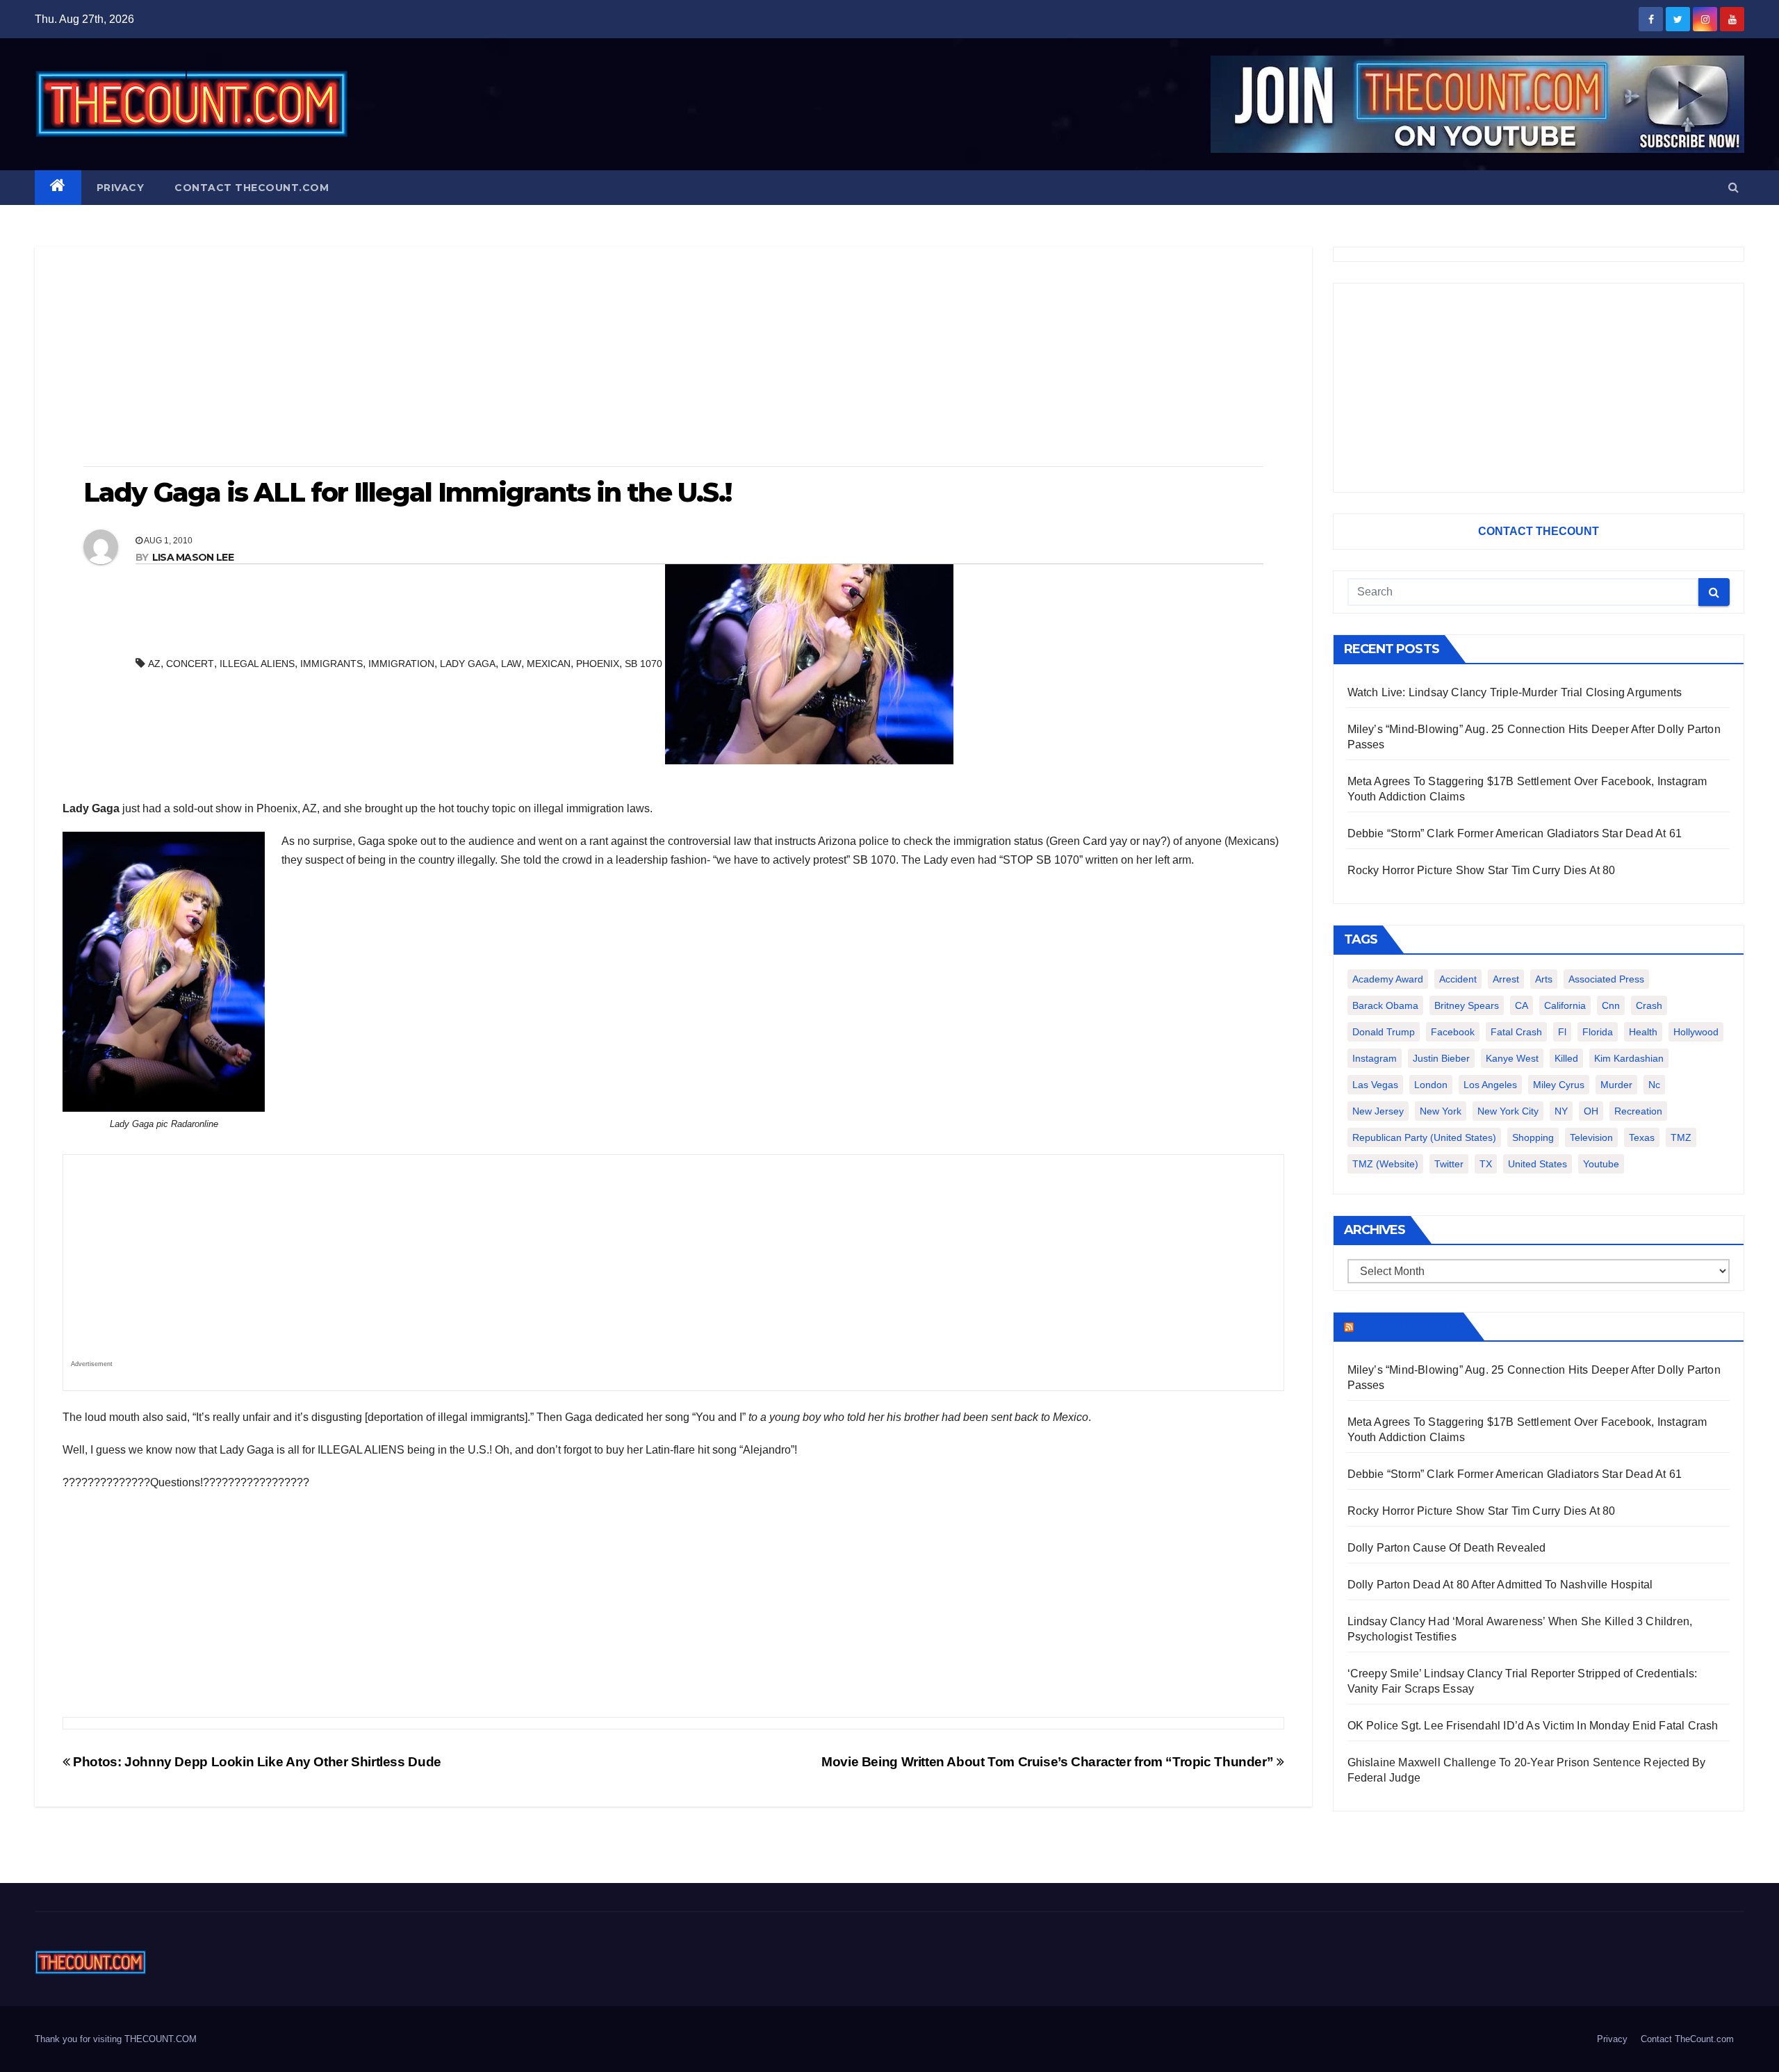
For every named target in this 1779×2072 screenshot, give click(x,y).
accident (1458, 979)
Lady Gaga (468, 664)
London (1431, 1085)
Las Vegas (1375, 1085)
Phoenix (598, 664)
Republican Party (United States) (1424, 1137)
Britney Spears (1467, 1005)
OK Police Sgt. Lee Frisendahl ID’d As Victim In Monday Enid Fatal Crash (1533, 1726)
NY (1561, 1111)
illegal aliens (257, 664)
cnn (1611, 1005)
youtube (1601, 1164)
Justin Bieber (1441, 1058)
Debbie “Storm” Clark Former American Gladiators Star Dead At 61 (1515, 833)
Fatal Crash (1516, 1032)
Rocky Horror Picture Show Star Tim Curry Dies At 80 (1482, 870)
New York (1441, 1111)
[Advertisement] (673, 358)
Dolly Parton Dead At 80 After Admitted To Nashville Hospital (1500, 1585)
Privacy (121, 188)
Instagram (1375, 1058)
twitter (1449, 1164)
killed (1566, 1058)
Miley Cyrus (1559, 1085)
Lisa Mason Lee (193, 557)
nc (1654, 1085)
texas (1642, 1137)
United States (1538, 1164)
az (154, 664)
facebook (1453, 1032)
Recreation (1638, 1111)
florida (1598, 1032)
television (1591, 1137)
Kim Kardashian (1629, 1058)
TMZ (1681, 1137)
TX (1486, 1164)
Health (1643, 1032)
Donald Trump (1384, 1032)
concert (190, 664)
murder (1616, 1085)
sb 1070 (643, 664)
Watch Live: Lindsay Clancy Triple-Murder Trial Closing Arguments (1515, 692)
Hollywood (1696, 1032)
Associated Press (1606, 979)
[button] (1733, 187)
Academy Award (1388, 979)
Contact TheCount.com (252, 188)
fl (1562, 1032)
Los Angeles (1490, 1085)
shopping (1533, 1137)
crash (1649, 1005)
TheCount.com (1407, 1326)
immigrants (331, 664)
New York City (1508, 1111)
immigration (401, 664)
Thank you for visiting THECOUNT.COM (116, 2039)
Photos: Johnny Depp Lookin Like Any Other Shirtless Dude (256, 1762)
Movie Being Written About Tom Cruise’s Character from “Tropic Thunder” (1049, 1762)
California (1565, 1005)
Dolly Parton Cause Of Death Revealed (1447, 1548)
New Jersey (1378, 1111)
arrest (1506, 979)
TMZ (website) (1385, 1164)
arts (1544, 979)
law (511, 664)
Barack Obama (1385, 1005)
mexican (549, 664)
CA (1522, 1005)
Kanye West (1512, 1058)
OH (1591, 1111)
